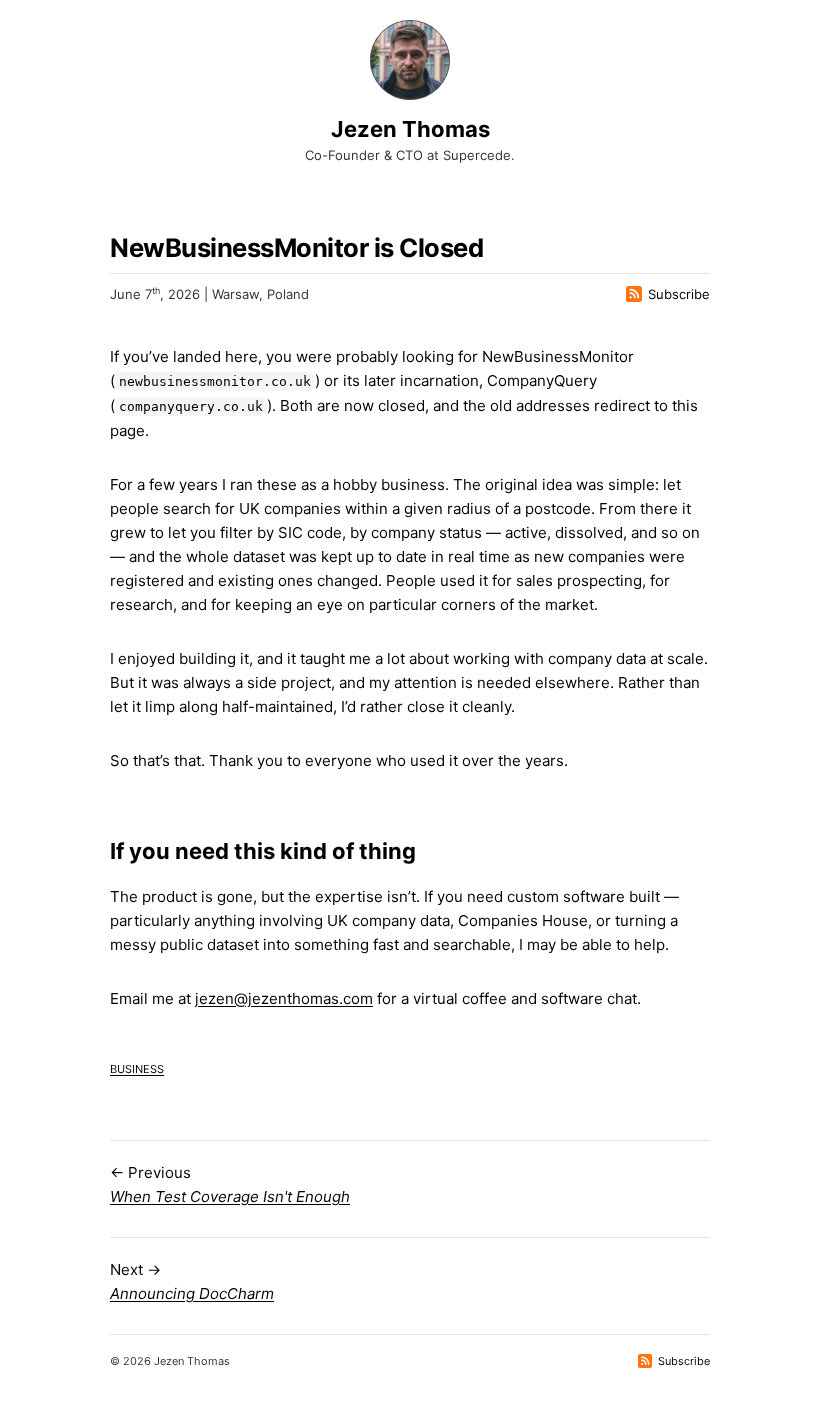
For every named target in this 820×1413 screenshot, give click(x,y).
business (137, 1067)
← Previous (230, 1184)
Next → (192, 1281)
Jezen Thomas (410, 129)
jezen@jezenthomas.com (284, 998)
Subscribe (679, 294)
